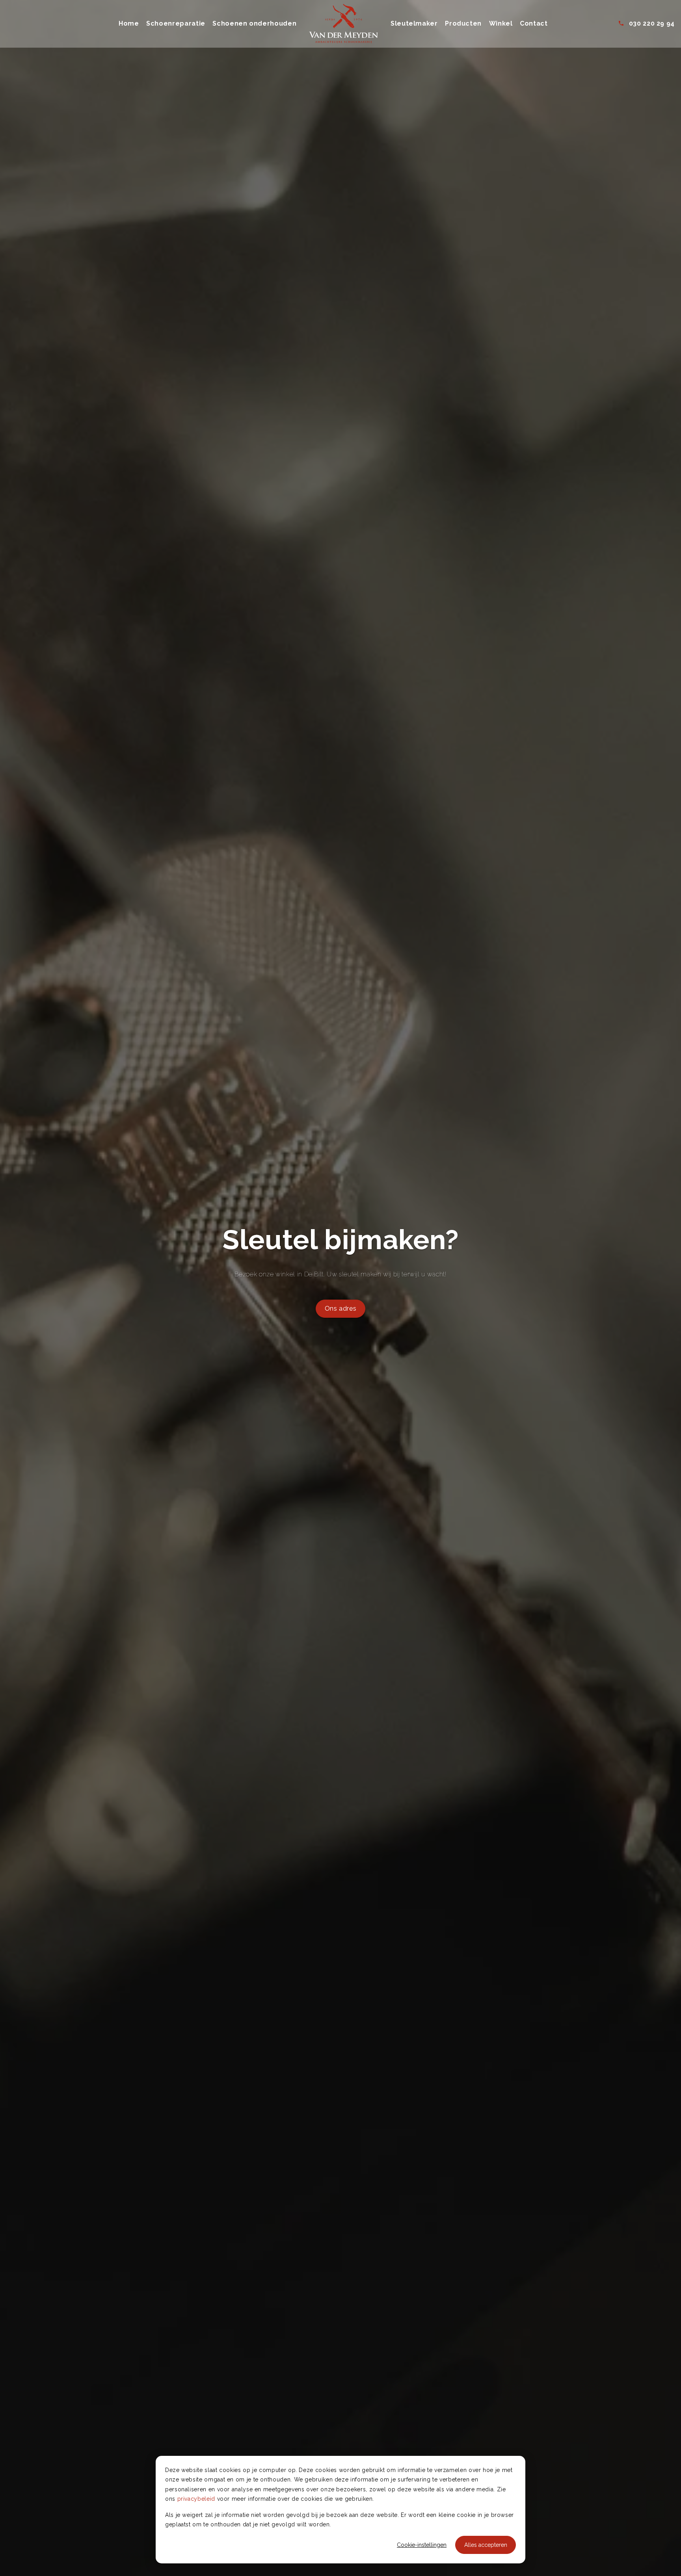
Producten (463, 23)
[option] (340, 1288)
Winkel (501, 23)
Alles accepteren (486, 2545)
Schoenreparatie (176, 23)
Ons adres (341, 1308)
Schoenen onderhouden (254, 23)
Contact (534, 23)
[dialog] (340, 2510)
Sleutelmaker (414, 23)
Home (129, 23)
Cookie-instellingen (422, 2545)
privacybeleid (196, 2499)
